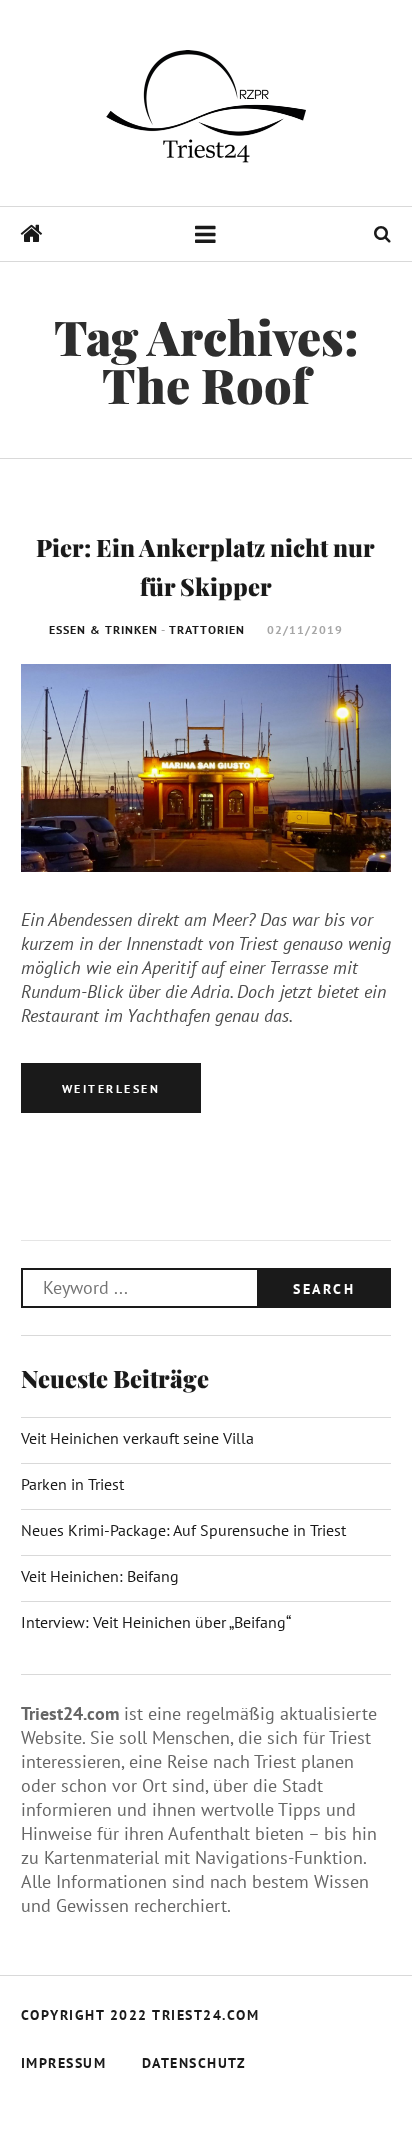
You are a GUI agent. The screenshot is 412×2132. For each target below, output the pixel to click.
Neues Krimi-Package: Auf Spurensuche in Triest (183, 1530)
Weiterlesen (111, 1088)
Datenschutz (194, 2063)
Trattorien (207, 629)
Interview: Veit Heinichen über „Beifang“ (156, 1622)
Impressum (64, 2063)
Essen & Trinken (103, 629)
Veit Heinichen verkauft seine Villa (137, 1438)
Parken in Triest (72, 1484)
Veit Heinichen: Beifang (100, 1576)
